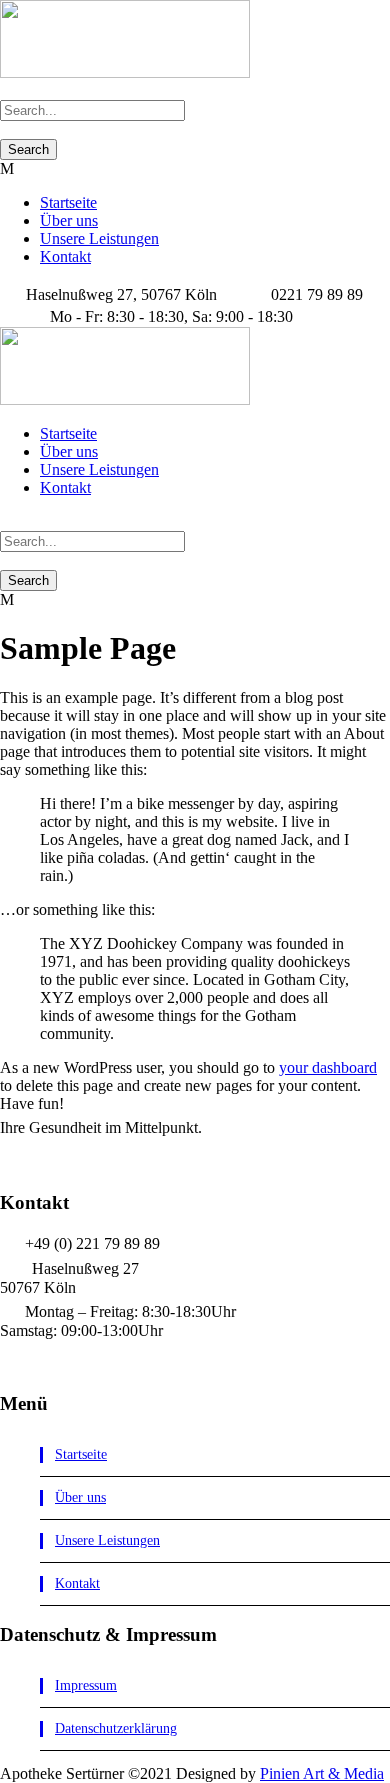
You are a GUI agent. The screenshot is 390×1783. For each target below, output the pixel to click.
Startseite (68, 202)
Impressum (86, 1685)
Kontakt (65, 256)
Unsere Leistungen (99, 238)
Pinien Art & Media (322, 1773)
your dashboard (328, 1067)
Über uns (69, 220)
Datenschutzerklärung (116, 1728)
